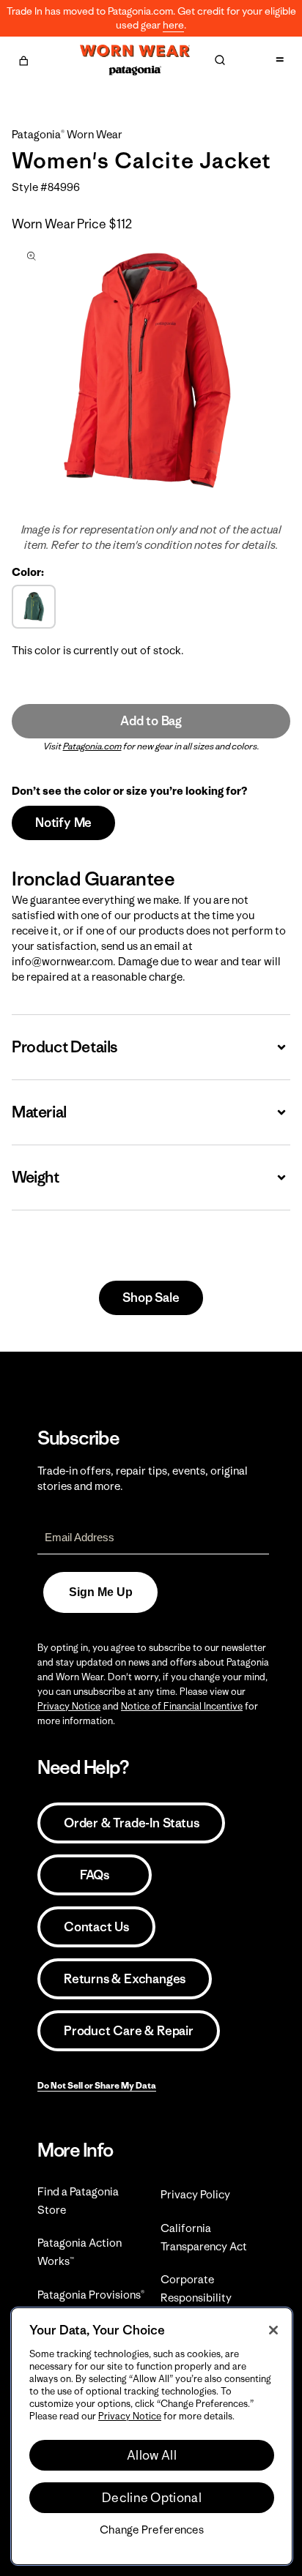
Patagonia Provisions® (91, 2295)
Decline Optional (152, 2498)
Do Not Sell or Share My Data (97, 2085)
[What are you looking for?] (220, 60)
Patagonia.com (92, 746)
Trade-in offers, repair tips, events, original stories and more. (143, 1478)
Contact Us (96, 1927)
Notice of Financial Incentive (182, 1706)
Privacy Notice (69, 1706)
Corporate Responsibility (196, 2288)
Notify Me (63, 823)
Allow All (152, 2455)
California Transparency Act (204, 2237)
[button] (23, 59)
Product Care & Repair (129, 2031)
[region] (152, 2436)
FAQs (95, 1875)
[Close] (273, 2330)
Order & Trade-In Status (131, 1823)
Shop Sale (151, 1298)
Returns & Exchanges (125, 1979)
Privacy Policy (195, 2194)
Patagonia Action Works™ (80, 2252)
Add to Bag (151, 721)
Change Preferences (152, 2530)
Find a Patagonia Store (78, 2201)
